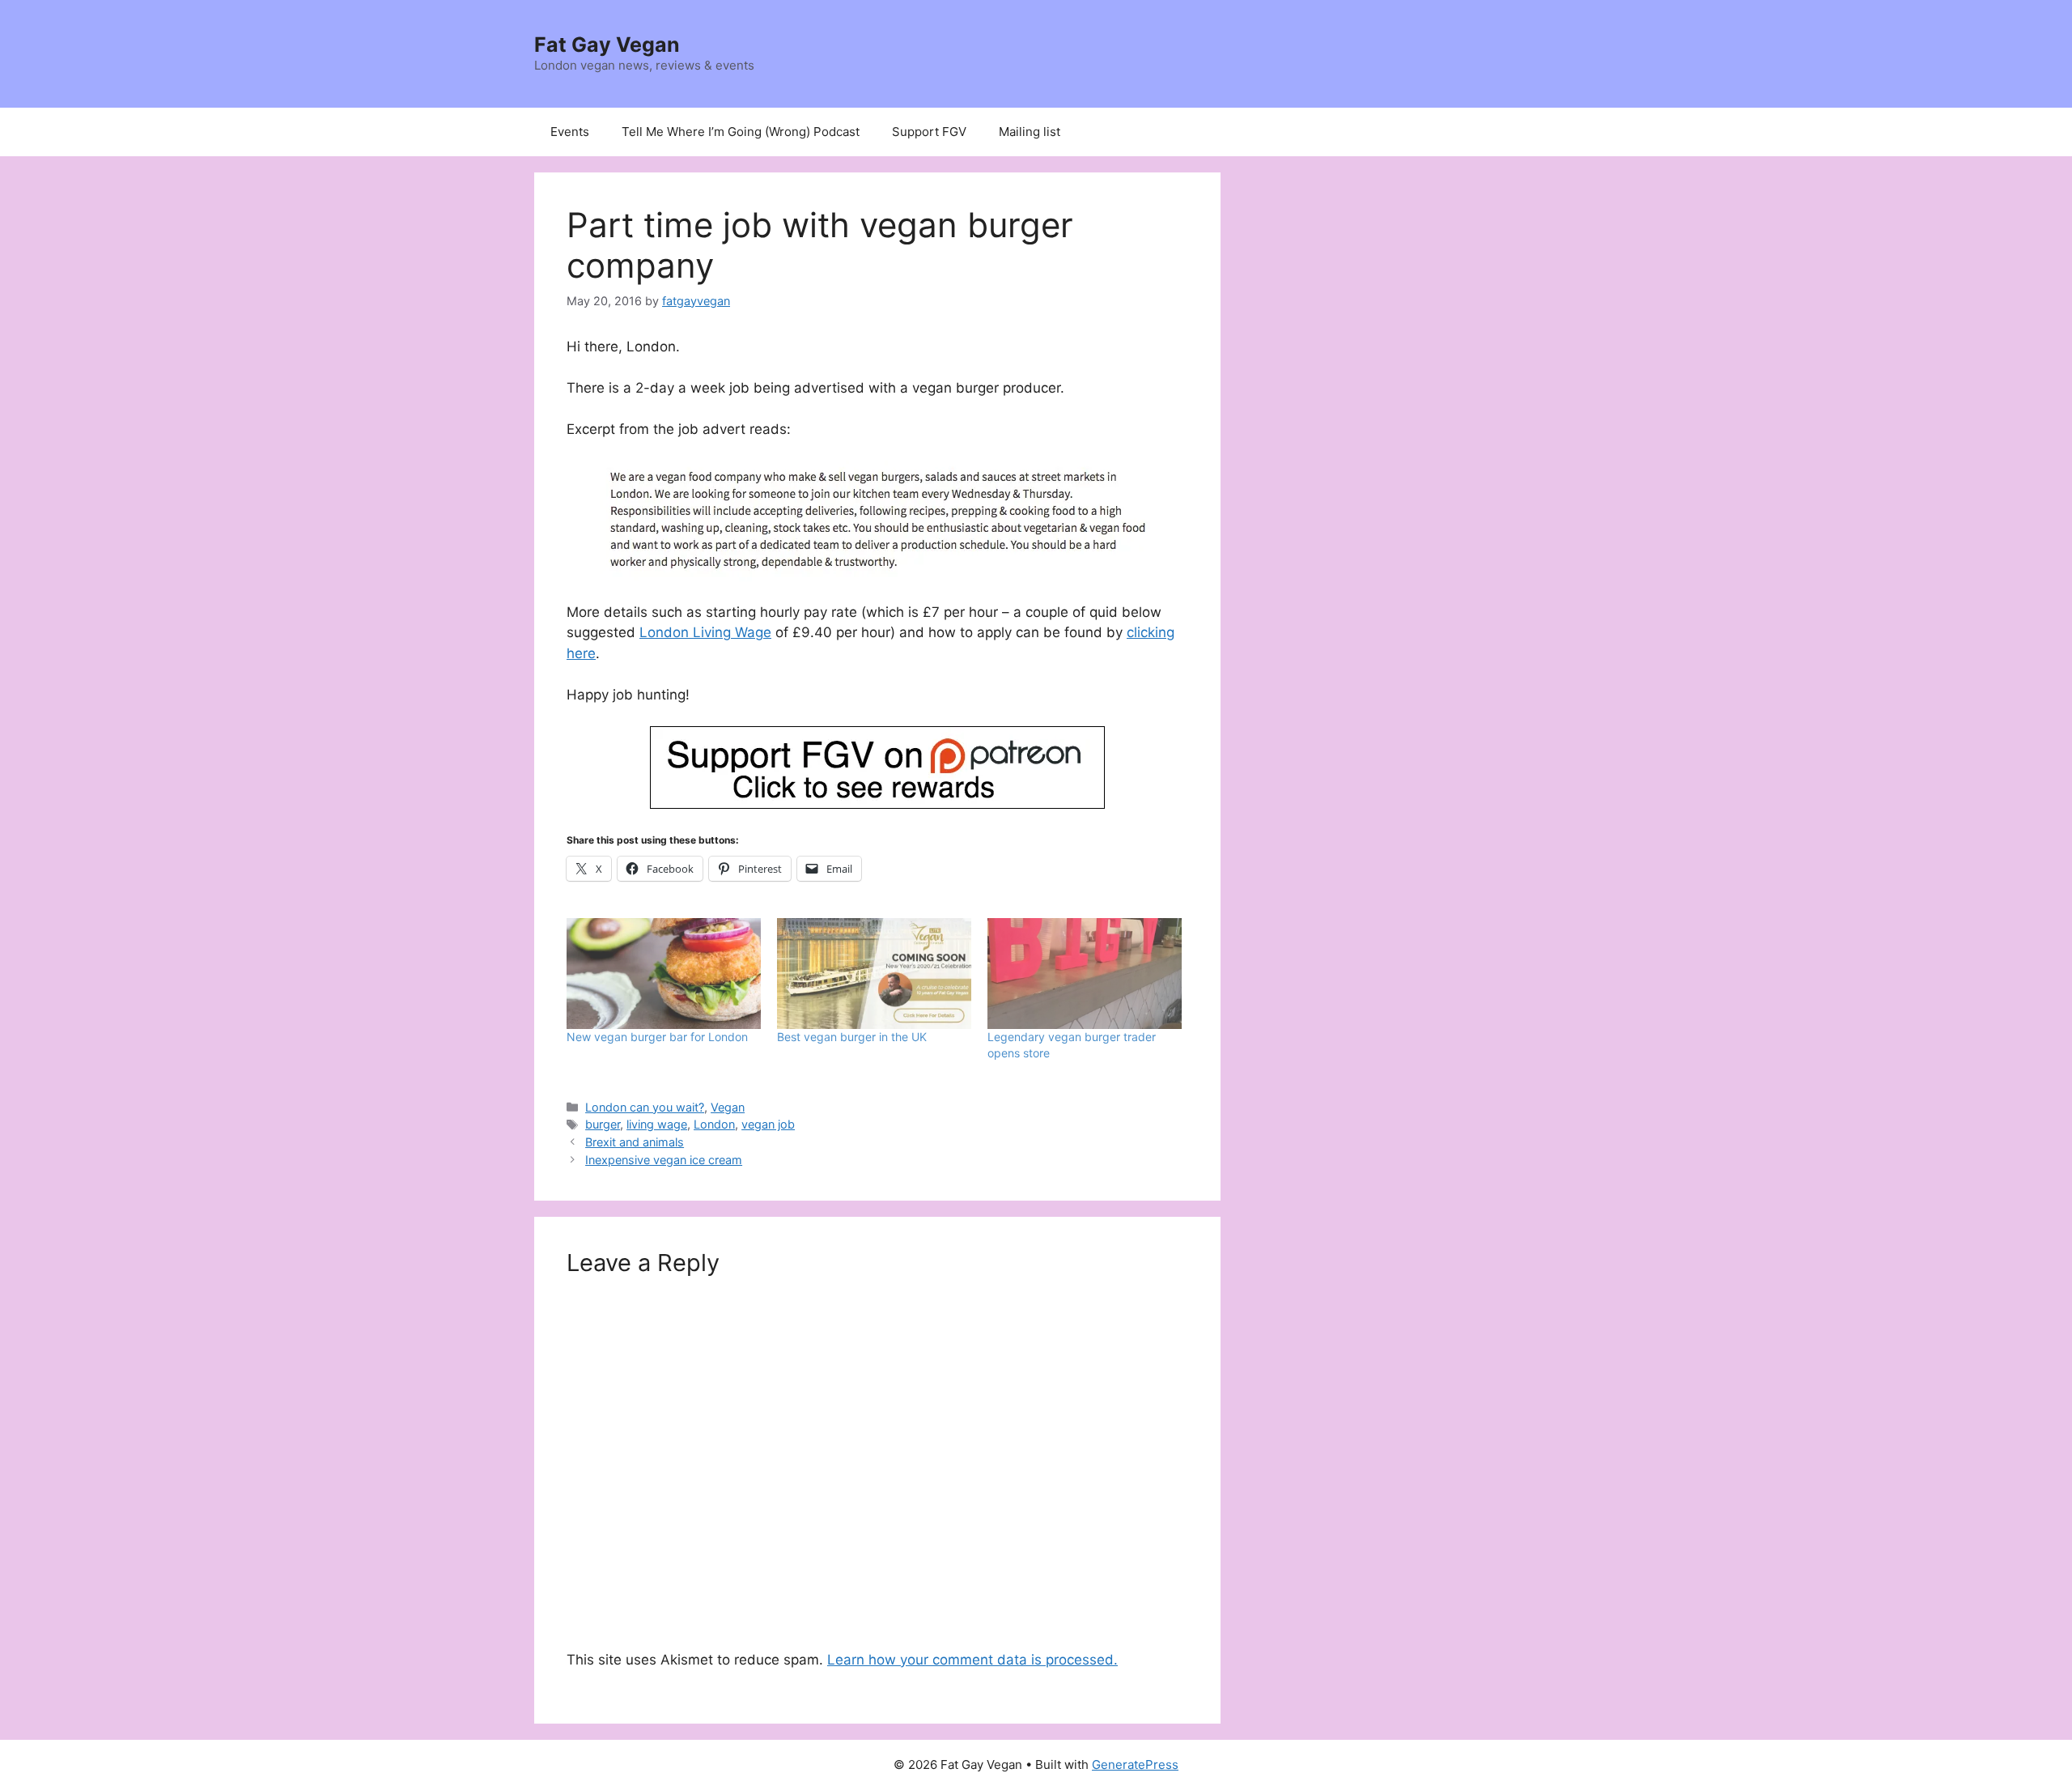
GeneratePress (1135, 1764)
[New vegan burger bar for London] (664, 974)
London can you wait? (645, 1107)
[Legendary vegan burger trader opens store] (1085, 974)
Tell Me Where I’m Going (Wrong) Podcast (741, 132)
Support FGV (929, 132)
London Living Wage (705, 632)
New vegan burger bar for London (657, 1037)
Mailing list (1030, 132)
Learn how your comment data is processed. (972, 1660)
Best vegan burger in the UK (852, 1037)
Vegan (728, 1107)
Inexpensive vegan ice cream (664, 1160)
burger (603, 1124)
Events (570, 132)
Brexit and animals (635, 1142)
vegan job (768, 1124)
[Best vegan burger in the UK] (874, 974)
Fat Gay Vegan (607, 45)
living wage (657, 1124)
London (714, 1124)
